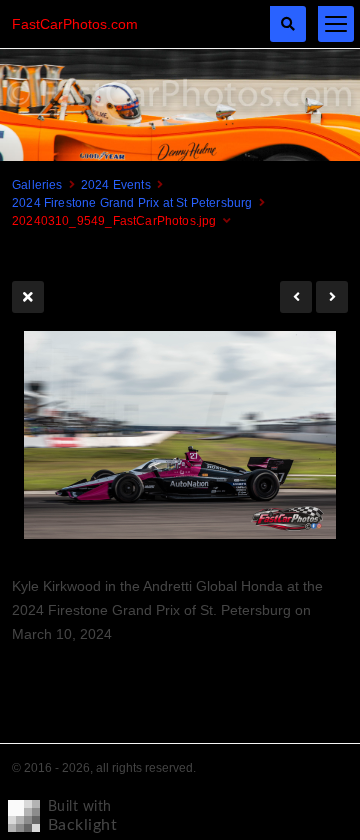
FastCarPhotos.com (75, 24)
